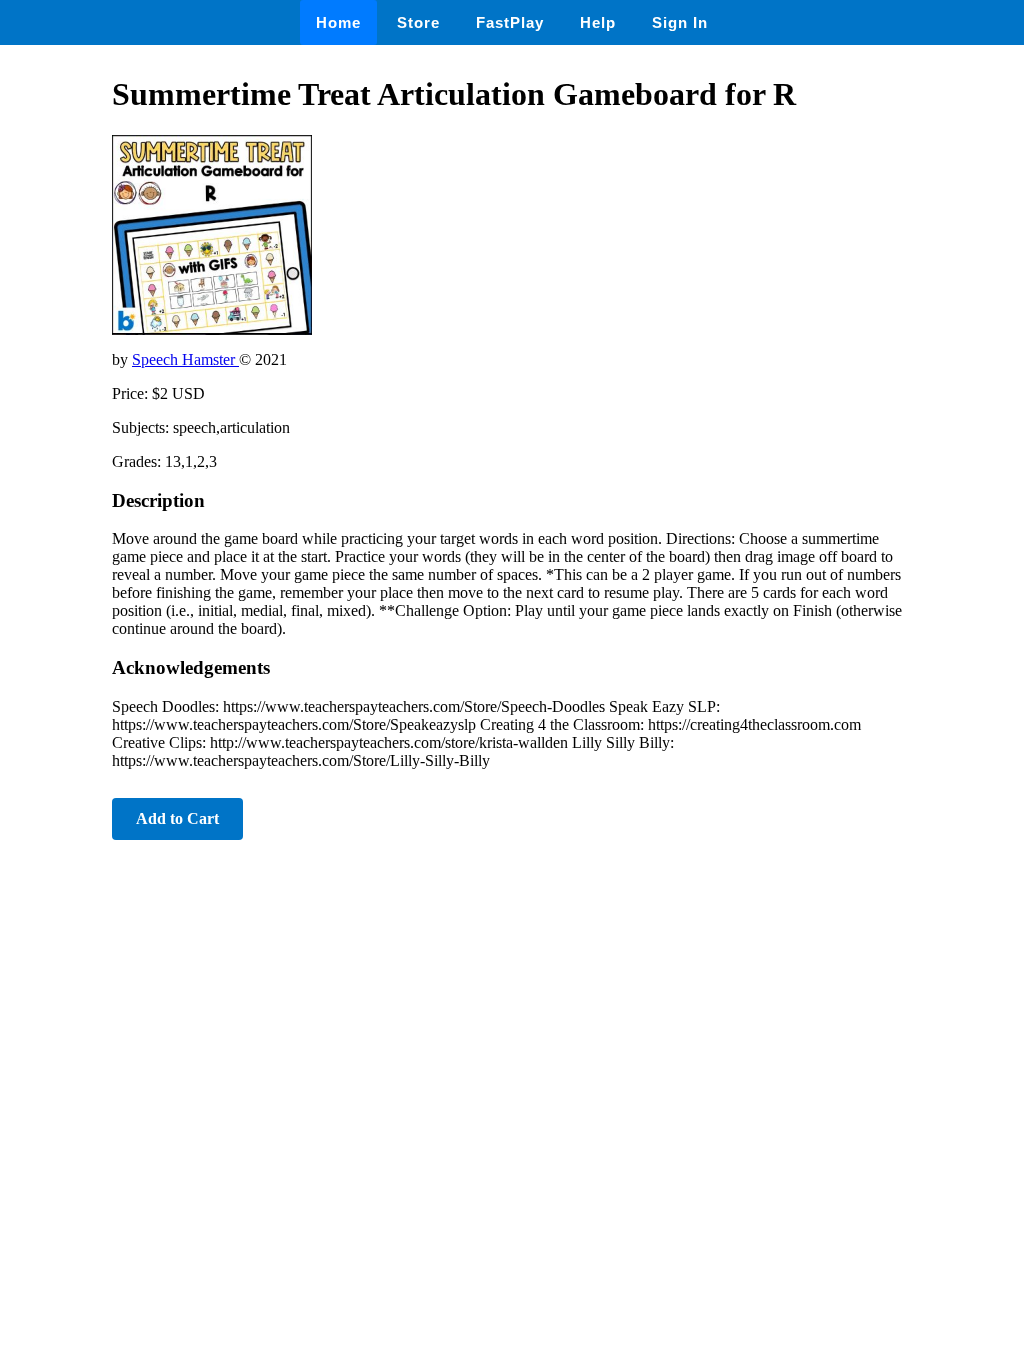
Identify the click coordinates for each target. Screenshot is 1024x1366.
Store (418, 22)
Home (338, 22)
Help (598, 22)
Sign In (680, 22)
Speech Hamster (185, 359)
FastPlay (510, 22)
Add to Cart (177, 818)
